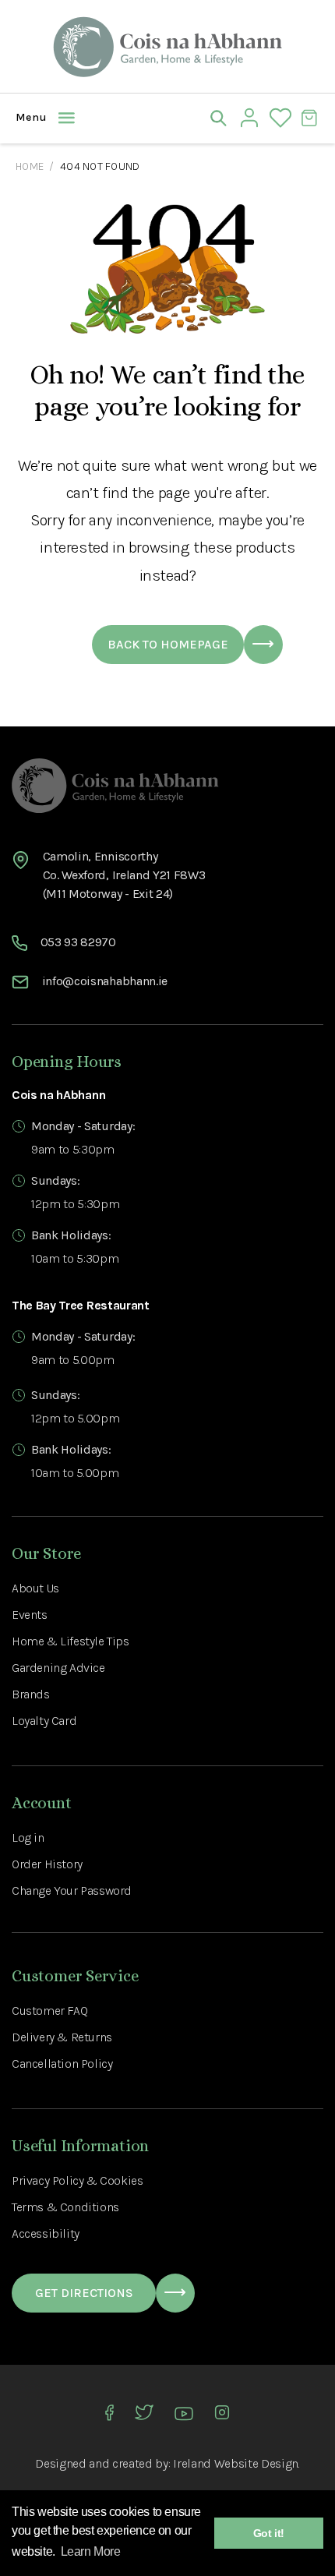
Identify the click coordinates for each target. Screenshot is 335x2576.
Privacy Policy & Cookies (77, 2180)
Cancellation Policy (62, 2064)
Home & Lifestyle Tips (71, 1641)
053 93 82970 (78, 942)
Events (30, 1615)
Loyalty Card (44, 1721)
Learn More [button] (91, 2551)
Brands (31, 1694)
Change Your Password (72, 1890)
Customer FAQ (49, 2011)
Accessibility (46, 2233)
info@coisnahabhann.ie (105, 981)
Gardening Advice (58, 1668)
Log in (28, 1837)
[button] (27, 118)
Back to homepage (168, 644)
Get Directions (84, 2293)
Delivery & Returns (62, 2037)
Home (30, 166)
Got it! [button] (269, 2533)
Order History (47, 1864)
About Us (35, 1588)
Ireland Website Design (236, 2463)
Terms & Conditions (65, 2207)
